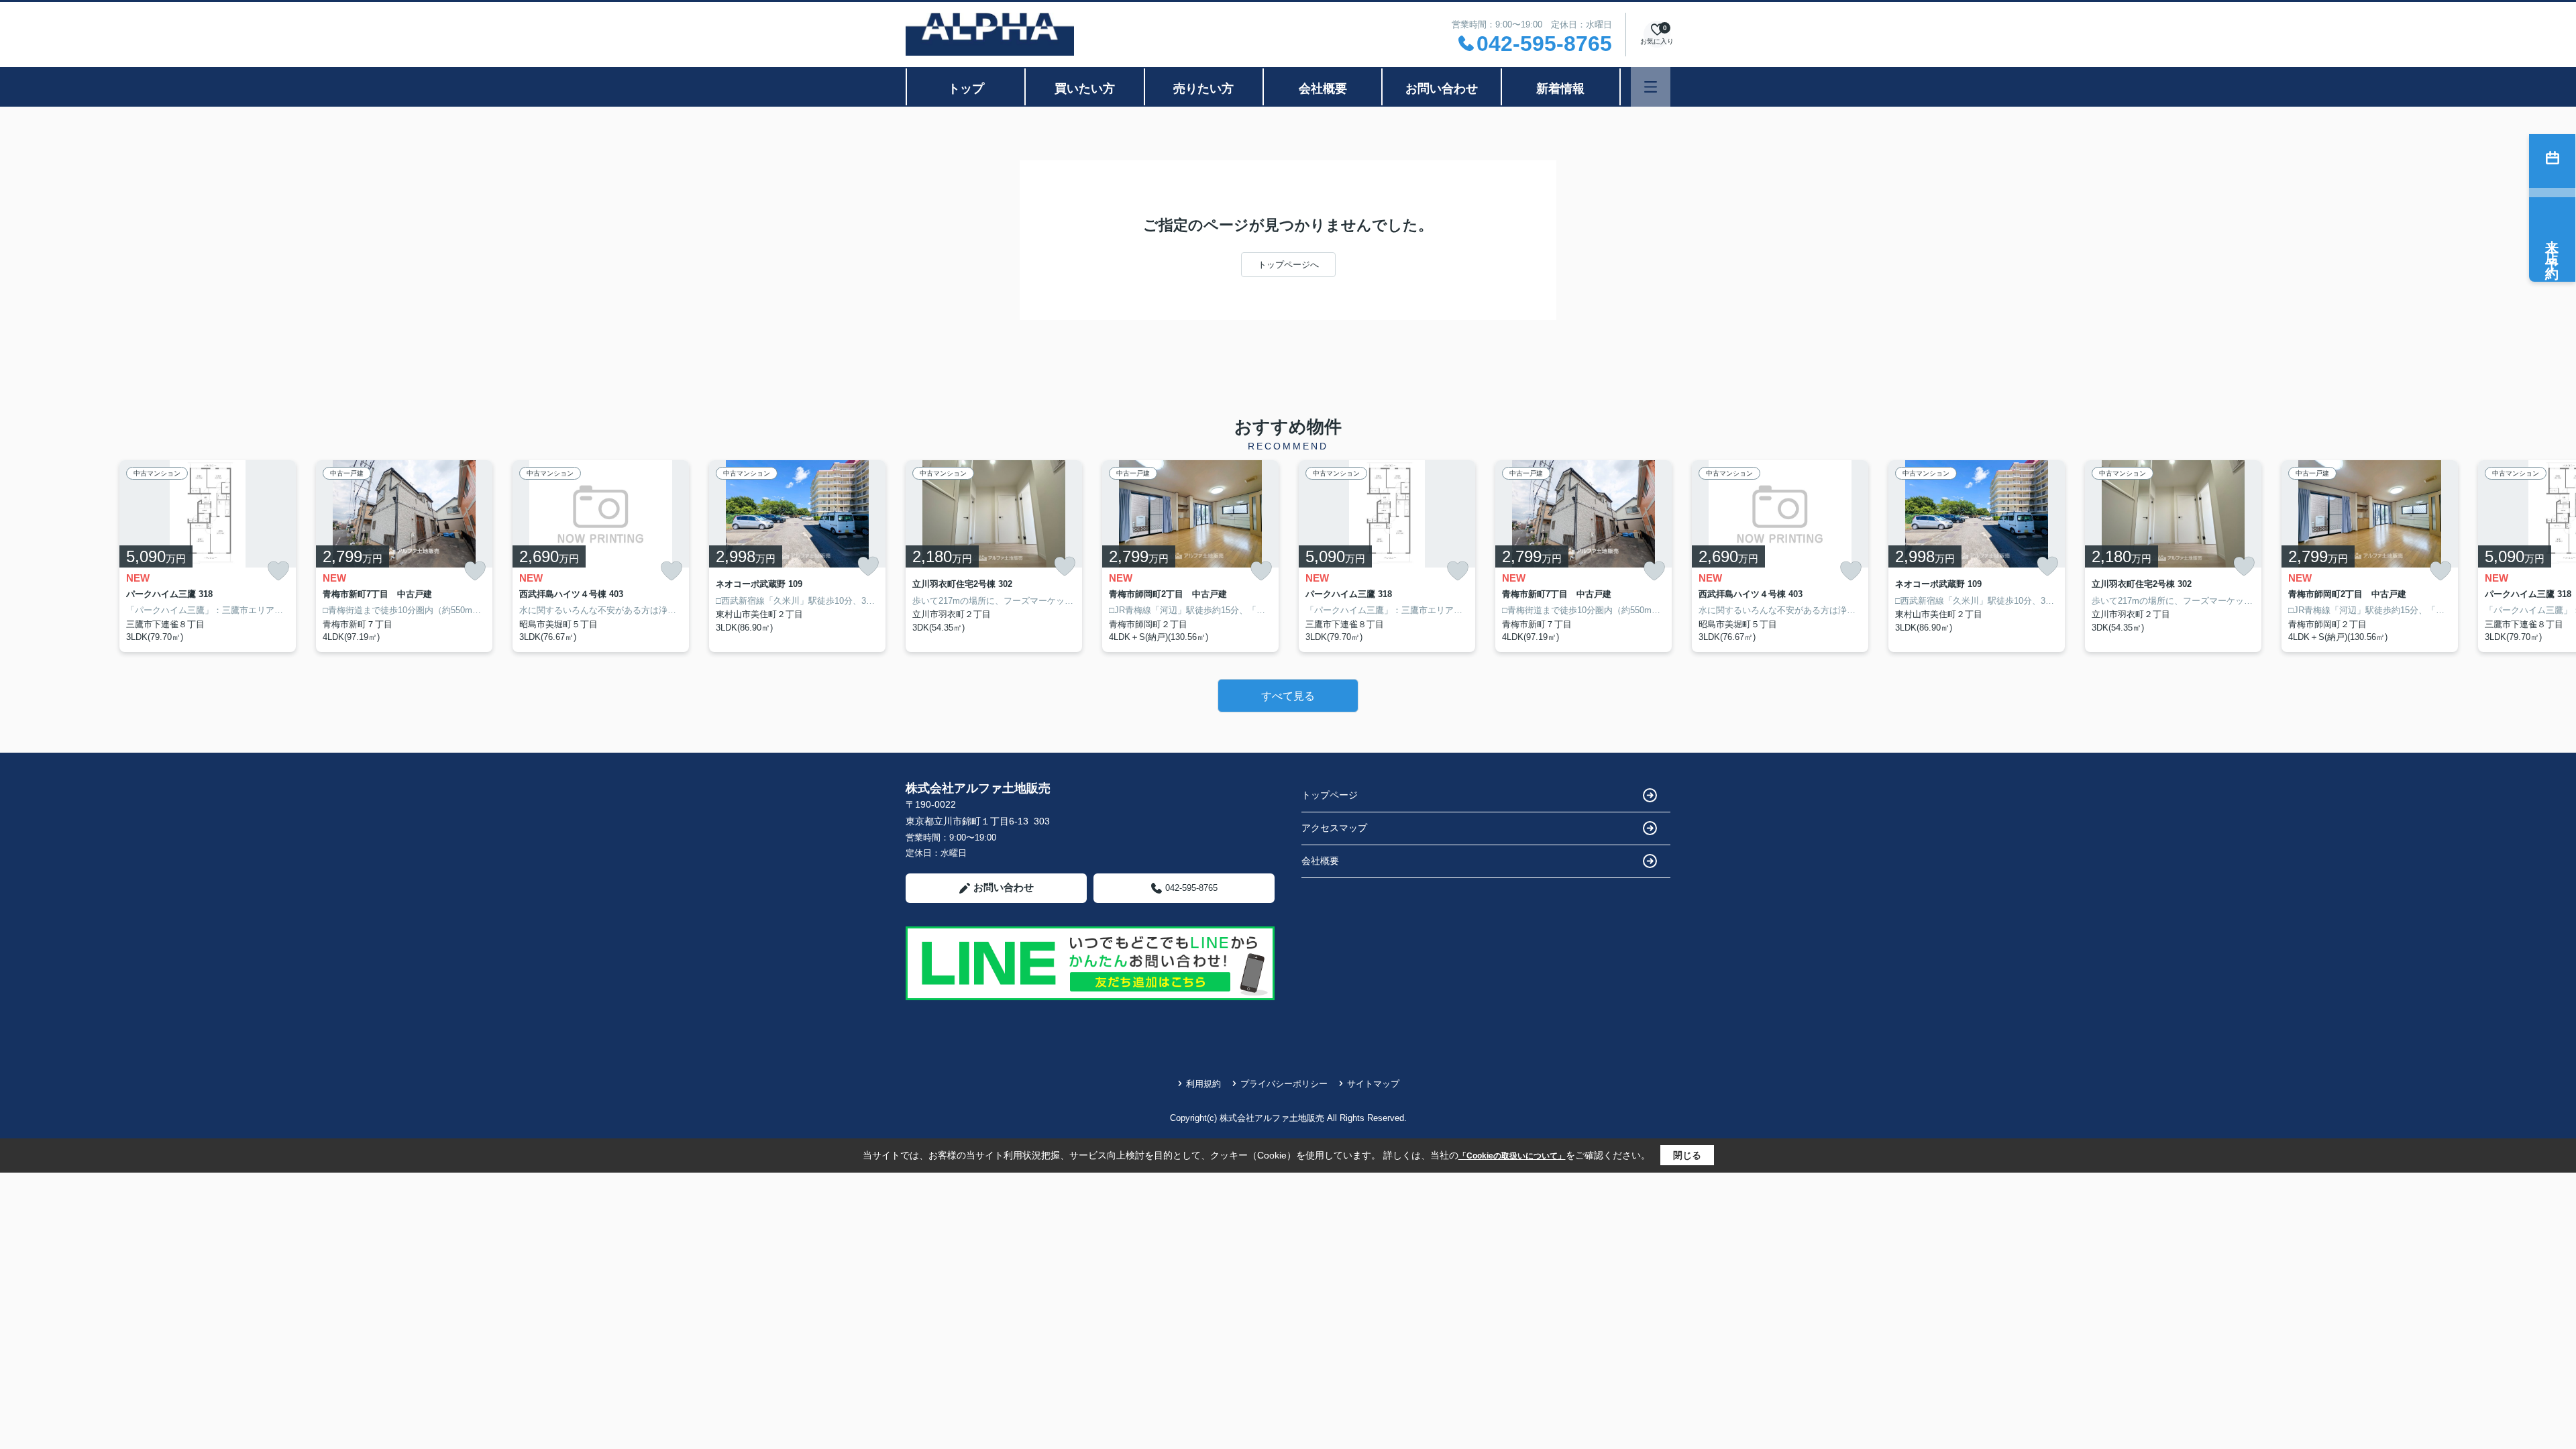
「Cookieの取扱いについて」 (1512, 1156)
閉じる (1687, 1155)
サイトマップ (1373, 1084)
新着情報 (1560, 89)
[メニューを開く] (1651, 87)
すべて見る (1288, 696)
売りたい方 (1203, 89)
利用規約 (1203, 1084)
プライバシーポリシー (1284, 1084)
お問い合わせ (1442, 89)
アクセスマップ (1334, 828)
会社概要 (1323, 89)
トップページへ (1288, 265)
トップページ (1330, 795)
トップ (966, 89)
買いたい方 (1085, 89)
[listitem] (994, 556)
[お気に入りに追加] (278, 571)
